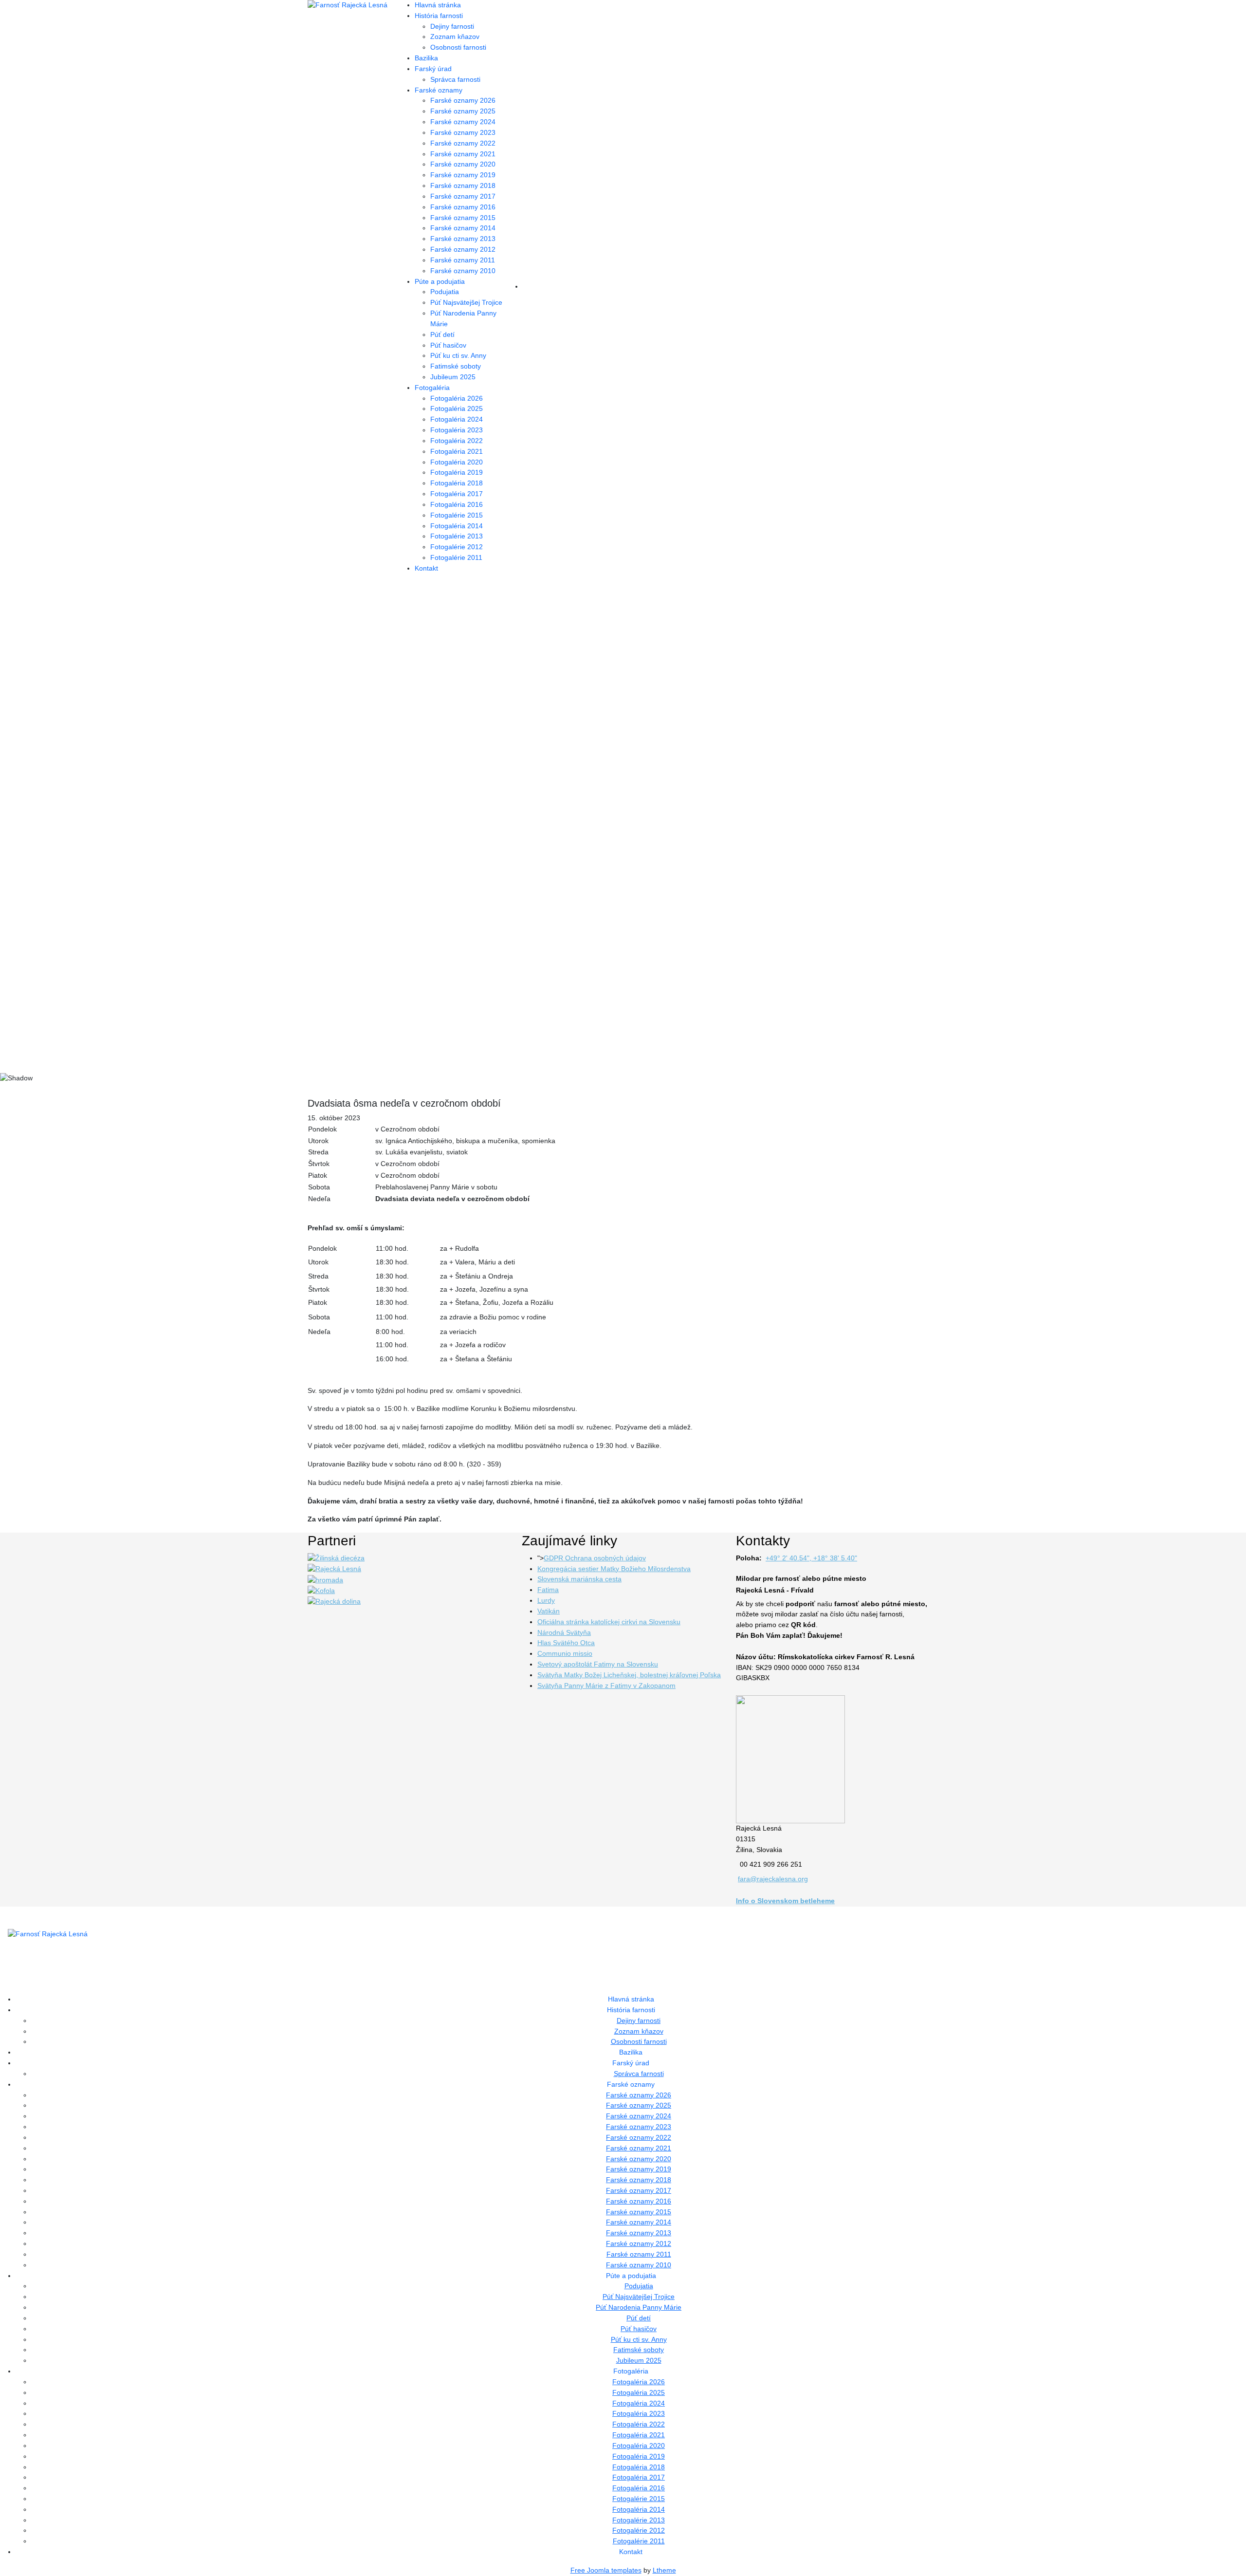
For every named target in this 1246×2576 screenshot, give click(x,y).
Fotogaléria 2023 (457, 430)
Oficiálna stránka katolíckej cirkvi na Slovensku (609, 1622)
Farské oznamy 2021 (463, 154)
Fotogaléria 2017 (457, 494)
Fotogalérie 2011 (456, 557)
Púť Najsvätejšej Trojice (466, 302)
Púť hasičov (448, 345)
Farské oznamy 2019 (463, 175)
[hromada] (325, 1579)
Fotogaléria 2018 (457, 483)
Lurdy (546, 1600)
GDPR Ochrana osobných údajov (595, 1558)
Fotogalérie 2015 (457, 515)
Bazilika (426, 58)
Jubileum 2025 (453, 377)
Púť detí (442, 334)
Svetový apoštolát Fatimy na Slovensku (598, 1664)
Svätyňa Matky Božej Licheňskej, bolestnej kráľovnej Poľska (629, 1675)
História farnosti (439, 16)
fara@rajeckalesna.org (773, 1879)
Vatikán (549, 1611)
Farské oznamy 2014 (463, 228)
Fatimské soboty (456, 366)
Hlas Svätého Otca (566, 1643)
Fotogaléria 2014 (457, 526)
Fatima (548, 1590)
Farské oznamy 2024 (463, 122)
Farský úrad (433, 69)
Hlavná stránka (438, 5)
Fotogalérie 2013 (457, 536)
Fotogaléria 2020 (457, 462)
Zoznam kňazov (455, 37)
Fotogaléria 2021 (457, 451)
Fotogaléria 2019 (457, 472)
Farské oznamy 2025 (463, 111)
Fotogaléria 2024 (457, 419)
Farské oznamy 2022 (463, 143)
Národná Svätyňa (564, 1632)
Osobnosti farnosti (458, 47)
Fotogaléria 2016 (457, 504)
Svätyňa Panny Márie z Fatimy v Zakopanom (606, 1686)
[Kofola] (321, 1590)
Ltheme (664, 2570)
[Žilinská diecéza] (336, 1558)
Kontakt (426, 568)
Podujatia (445, 292)
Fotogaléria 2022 (457, 441)
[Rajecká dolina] (334, 1601)
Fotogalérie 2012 (457, 547)
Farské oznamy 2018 (463, 185)
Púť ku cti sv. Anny (458, 355)
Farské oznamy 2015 (463, 218)
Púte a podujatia (440, 281)
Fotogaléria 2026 (457, 398)
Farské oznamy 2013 (463, 239)
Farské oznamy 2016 (463, 207)
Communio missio (565, 1653)
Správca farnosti (455, 79)
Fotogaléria (432, 388)
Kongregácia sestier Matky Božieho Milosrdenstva (614, 1569)
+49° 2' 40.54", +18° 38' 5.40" (811, 1558)
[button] (623, 1039)
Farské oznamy (439, 90)
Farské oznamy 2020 (463, 164)
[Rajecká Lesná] (334, 1569)
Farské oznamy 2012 (463, 249)
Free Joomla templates (606, 2570)
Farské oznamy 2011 (463, 260)
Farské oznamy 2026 (463, 100)
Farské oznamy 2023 (463, 132)
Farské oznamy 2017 (463, 196)
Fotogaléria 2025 (457, 408)
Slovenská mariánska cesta (579, 1579)
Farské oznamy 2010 (463, 271)
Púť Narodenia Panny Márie (639, 2307)
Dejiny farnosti (452, 26)
